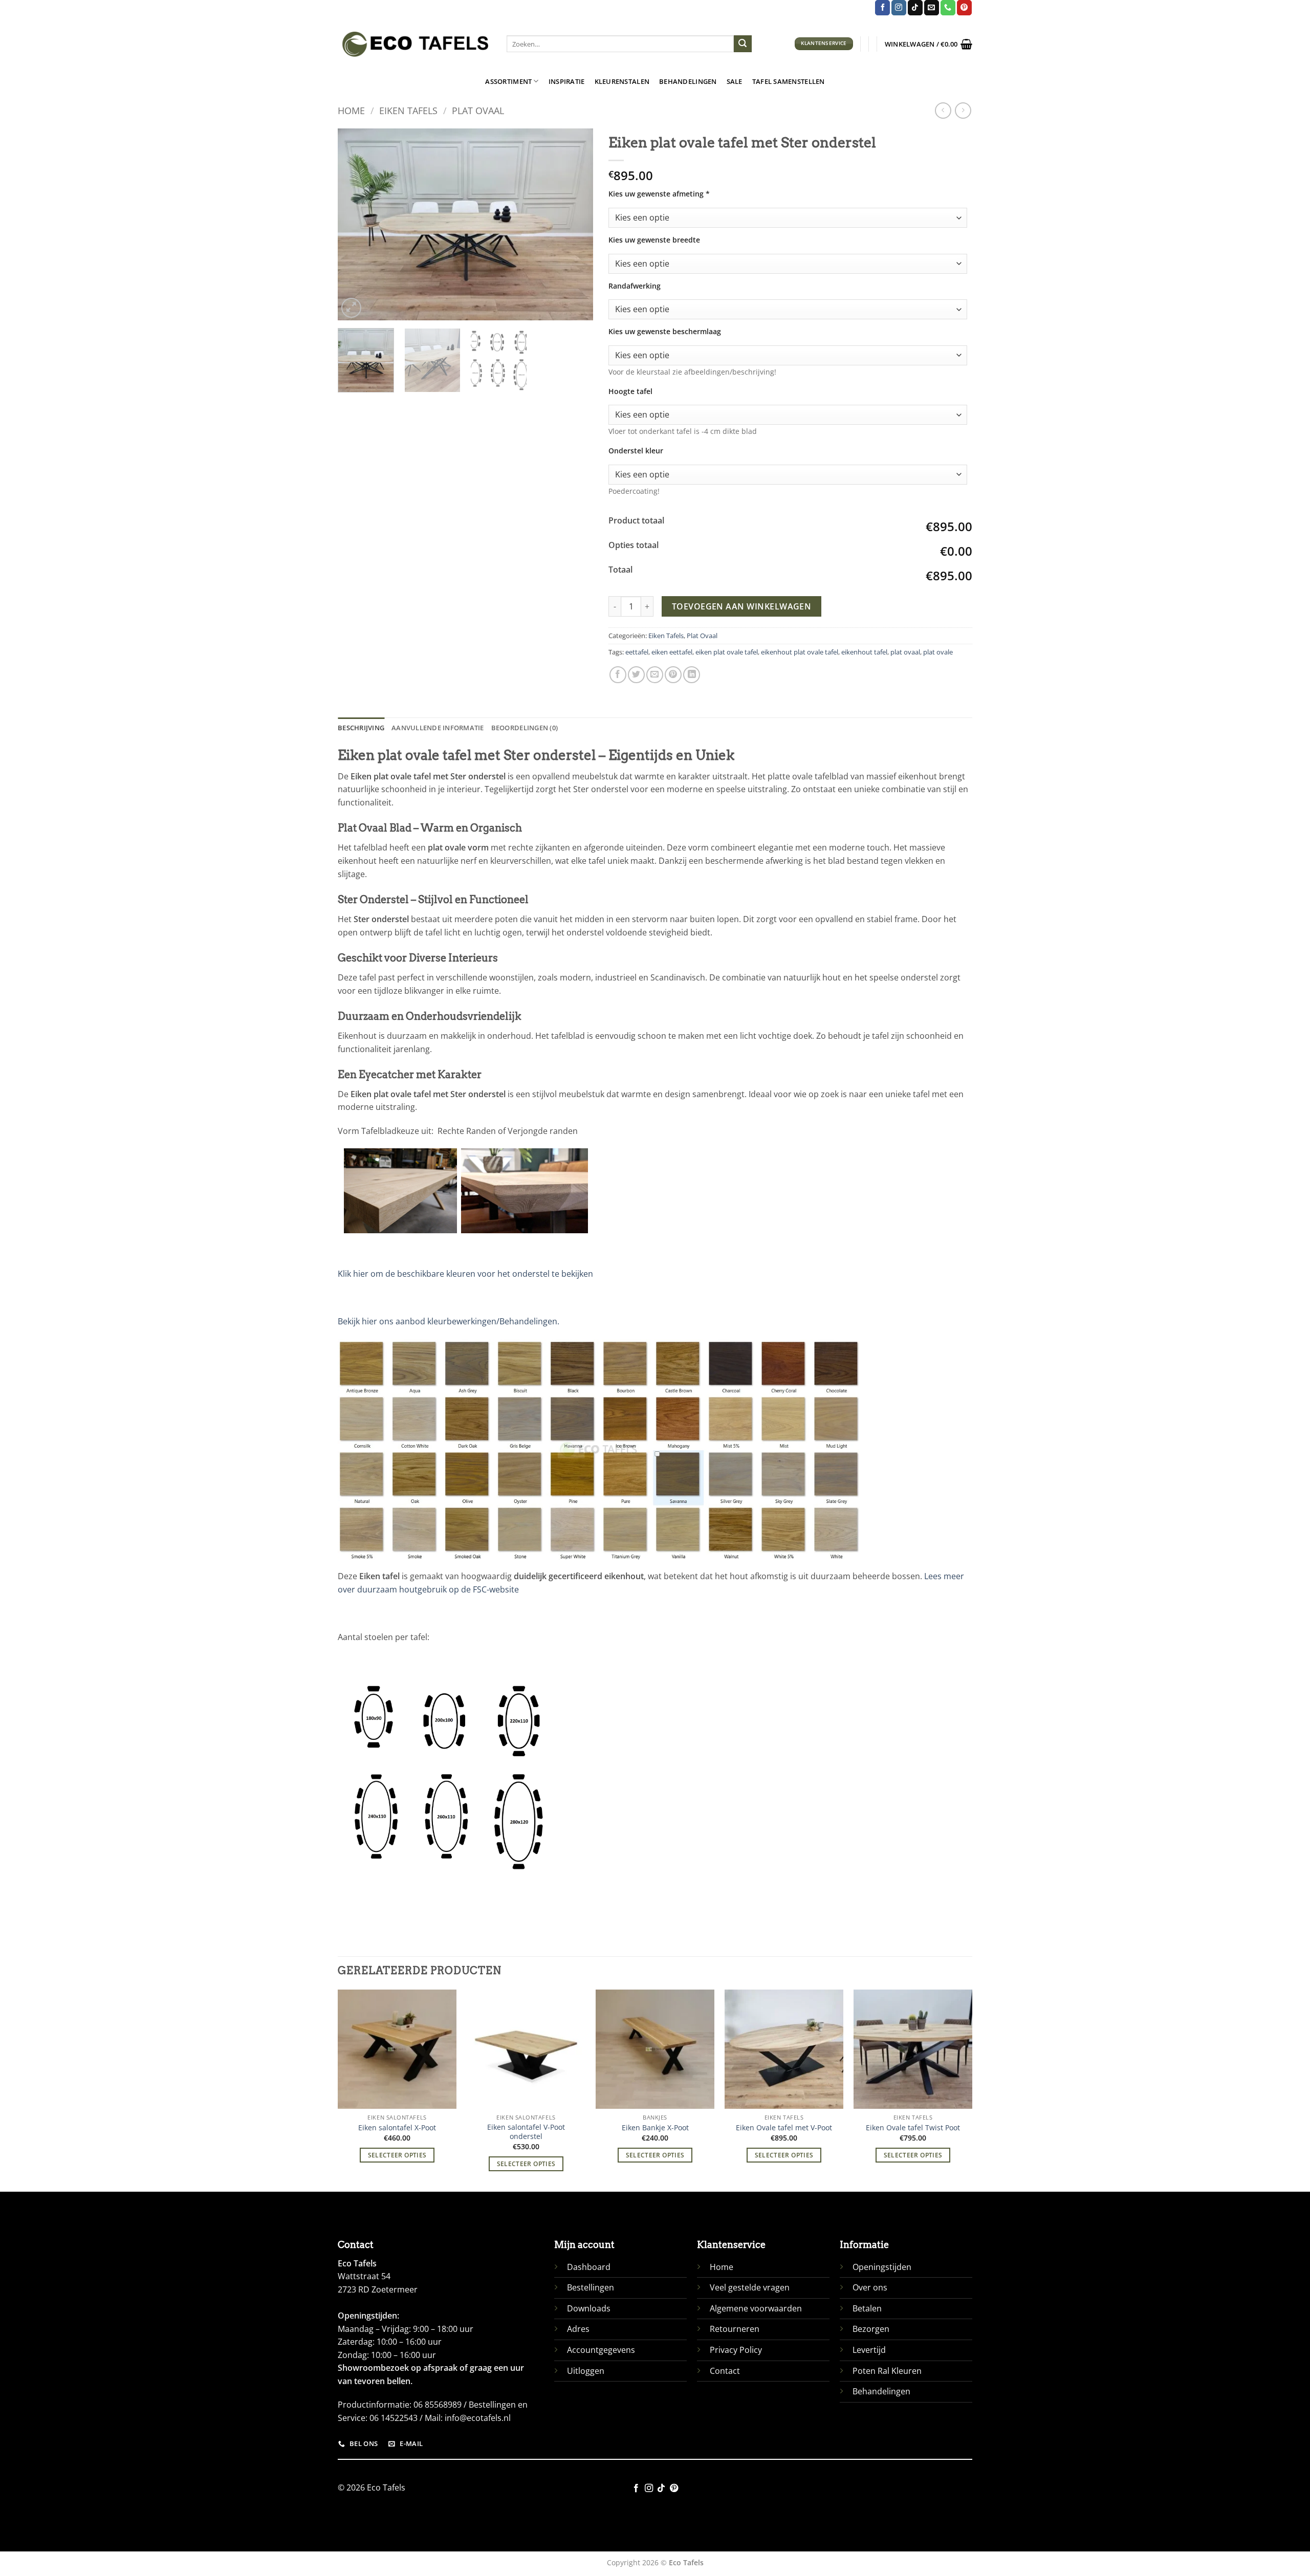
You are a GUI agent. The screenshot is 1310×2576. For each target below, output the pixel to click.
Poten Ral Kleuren (887, 2371)
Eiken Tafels (408, 110)
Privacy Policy (736, 2350)
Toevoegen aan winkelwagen (742, 606)
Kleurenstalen (622, 81)
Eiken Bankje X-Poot (655, 2128)
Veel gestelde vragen (750, 2287)
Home (351, 110)
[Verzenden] (743, 44)
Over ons (870, 2287)
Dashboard (589, 2267)
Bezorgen (871, 2329)
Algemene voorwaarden (756, 2308)
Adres (578, 2329)
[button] (929, 44)
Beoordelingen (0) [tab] (525, 728)
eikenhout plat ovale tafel (800, 652)
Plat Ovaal (478, 110)
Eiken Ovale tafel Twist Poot (913, 2128)
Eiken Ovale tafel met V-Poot (784, 2128)
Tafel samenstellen (789, 81)
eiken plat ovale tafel (727, 652)
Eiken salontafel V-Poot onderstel (526, 2132)
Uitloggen (586, 2371)
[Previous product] (963, 110)
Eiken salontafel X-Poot (397, 2128)
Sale (735, 81)
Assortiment (508, 81)
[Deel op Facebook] (618, 675)
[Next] (575, 224)
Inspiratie (567, 81)
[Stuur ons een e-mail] (932, 8)
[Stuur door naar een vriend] (655, 675)
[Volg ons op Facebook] (882, 8)
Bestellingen (591, 2287)
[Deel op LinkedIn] (692, 675)
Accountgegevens (601, 2350)
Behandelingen (688, 81)
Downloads (589, 2308)
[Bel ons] (948, 8)
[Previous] (356, 224)
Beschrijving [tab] (361, 728)
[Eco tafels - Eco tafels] (414, 44)
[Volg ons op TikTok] (915, 8)
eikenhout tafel (864, 652)
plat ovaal (905, 652)
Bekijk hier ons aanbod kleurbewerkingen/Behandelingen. (449, 1321)
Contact (725, 2371)
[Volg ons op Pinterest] (964, 8)
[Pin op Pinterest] (673, 675)
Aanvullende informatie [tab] (438, 728)
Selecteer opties (397, 2155)
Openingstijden (882, 2267)
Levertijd (869, 2350)
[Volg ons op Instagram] (899, 8)
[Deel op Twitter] (636, 675)
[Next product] (943, 110)
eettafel (637, 652)
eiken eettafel (672, 652)
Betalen (867, 2308)
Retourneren (735, 2329)
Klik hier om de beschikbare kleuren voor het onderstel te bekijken (465, 1274)
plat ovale (938, 652)
